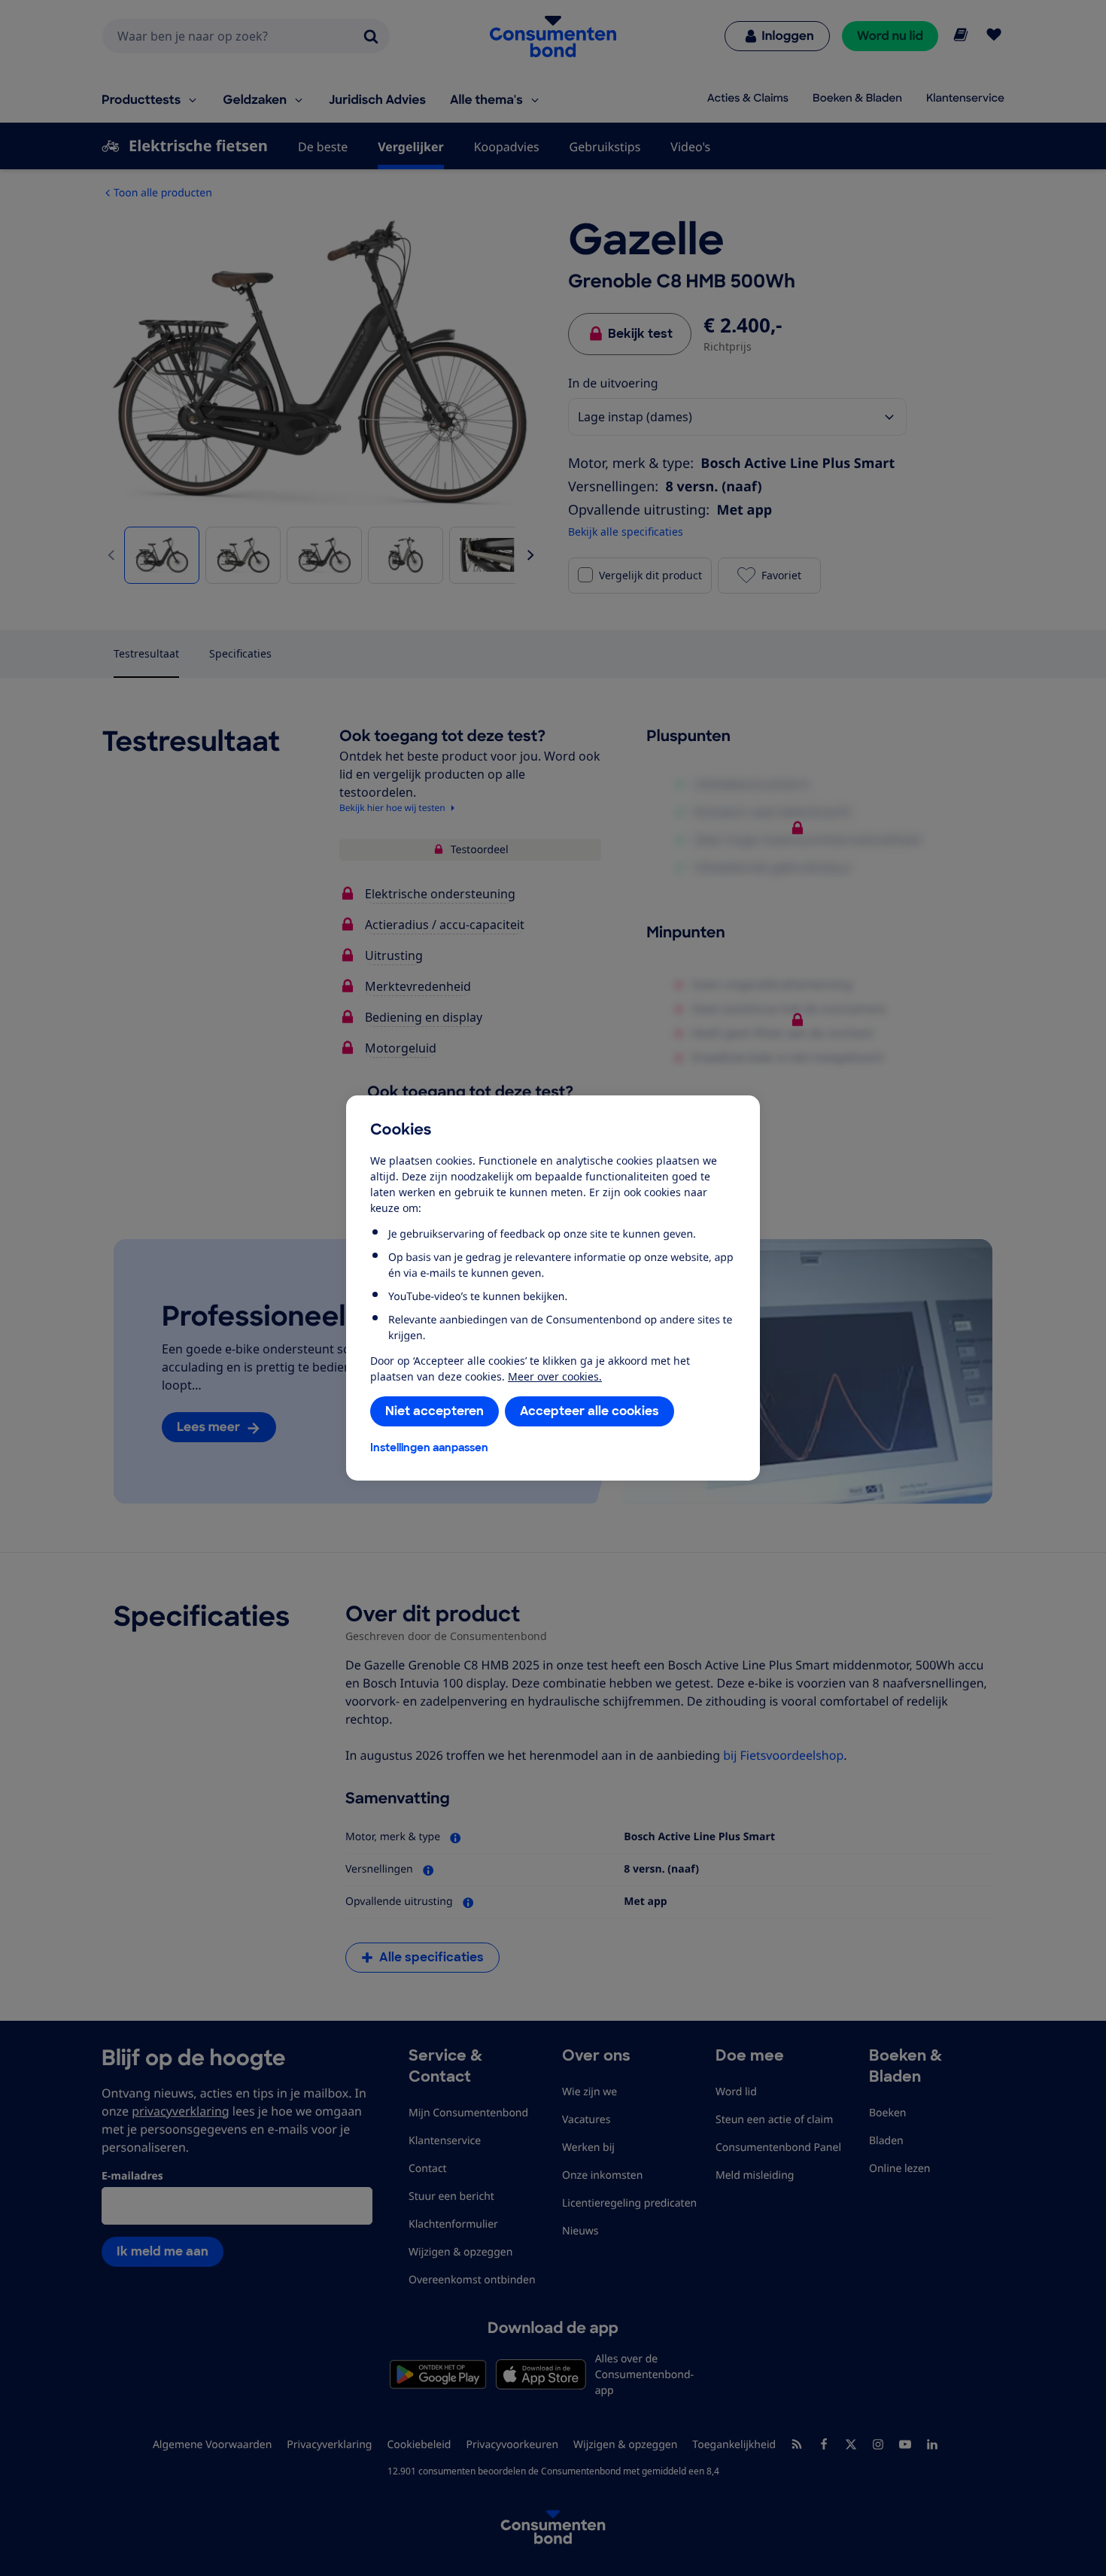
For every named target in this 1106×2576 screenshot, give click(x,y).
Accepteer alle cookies (589, 1411)
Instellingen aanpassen (429, 1447)
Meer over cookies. (555, 1376)
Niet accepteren (434, 1411)
